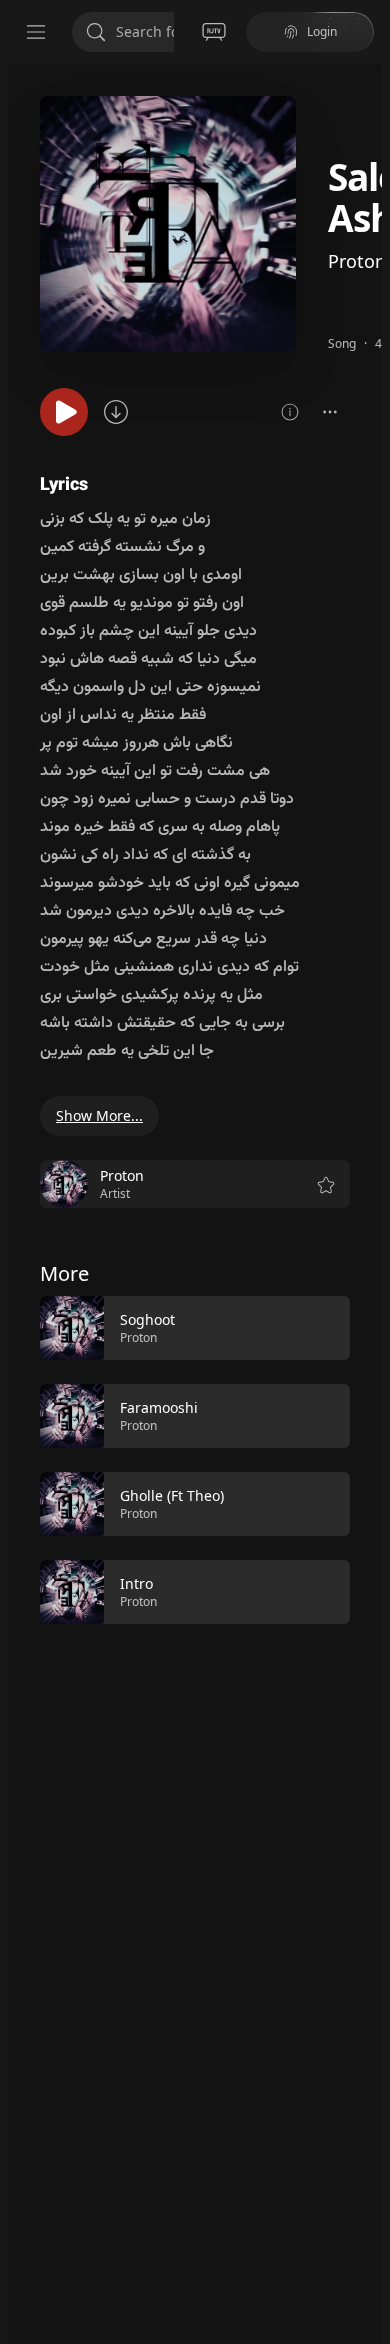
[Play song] (64, 412)
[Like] (322, 1329)
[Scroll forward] (368, 1458)
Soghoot (147, 1319)
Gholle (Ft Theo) (172, 1495)
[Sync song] (116, 412)
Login (322, 31)
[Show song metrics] (290, 412)
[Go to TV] (214, 32)
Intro (136, 1583)
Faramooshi (159, 1407)
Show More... (99, 1115)
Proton (357, 261)
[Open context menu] (330, 412)
